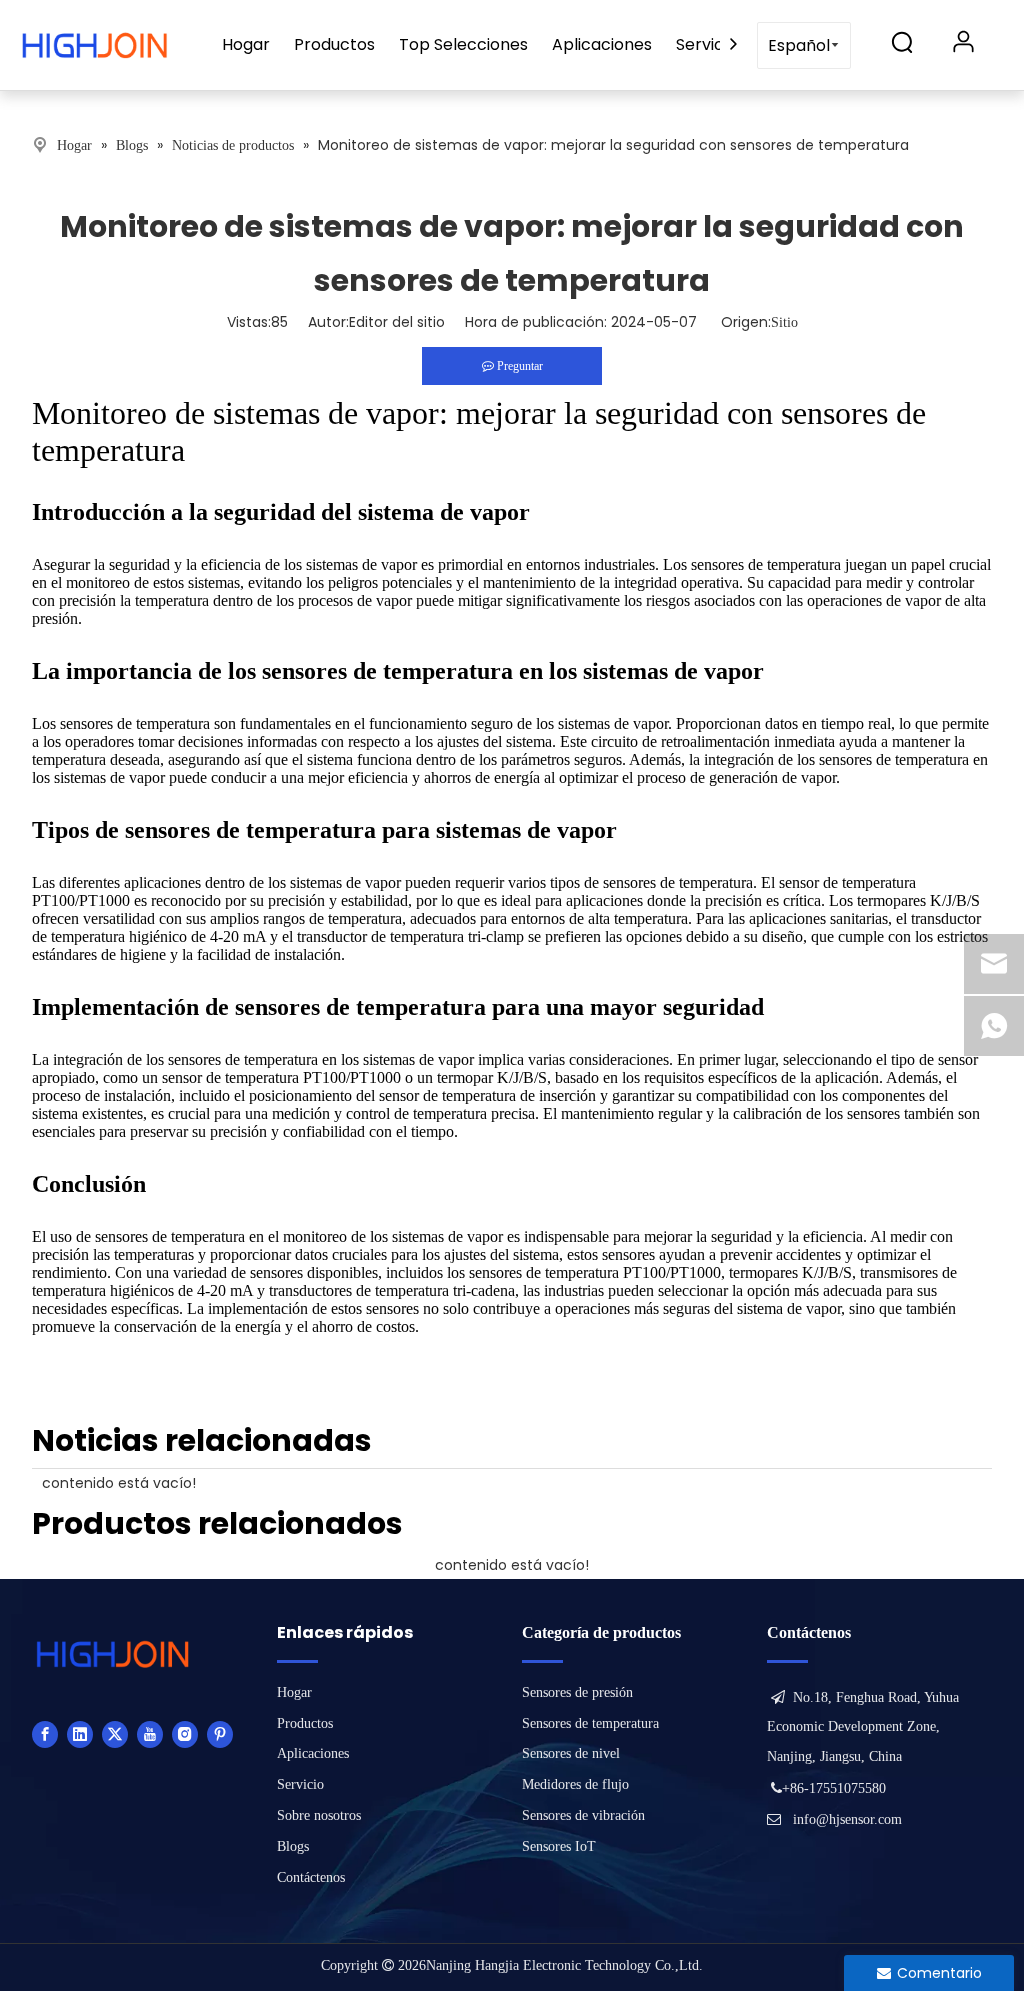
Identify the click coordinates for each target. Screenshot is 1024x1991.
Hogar (246, 44)
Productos (334, 44)
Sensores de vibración (583, 1815)
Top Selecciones (463, 44)
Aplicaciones (602, 44)
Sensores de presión (577, 1692)
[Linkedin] (80, 1734)
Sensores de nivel (571, 1753)
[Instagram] (185, 1734)
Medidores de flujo (575, 1784)
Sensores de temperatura (590, 1723)
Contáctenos (311, 1877)
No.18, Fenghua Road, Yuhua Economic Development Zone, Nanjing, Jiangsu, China (863, 1727)
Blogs (293, 1846)
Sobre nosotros (319, 1815)
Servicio (706, 44)
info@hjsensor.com (847, 1819)
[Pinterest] (220, 1734)
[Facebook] (45, 1734)
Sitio (784, 322)
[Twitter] (115, 1734)
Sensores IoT (559, 1846)
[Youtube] (150, 1734)
